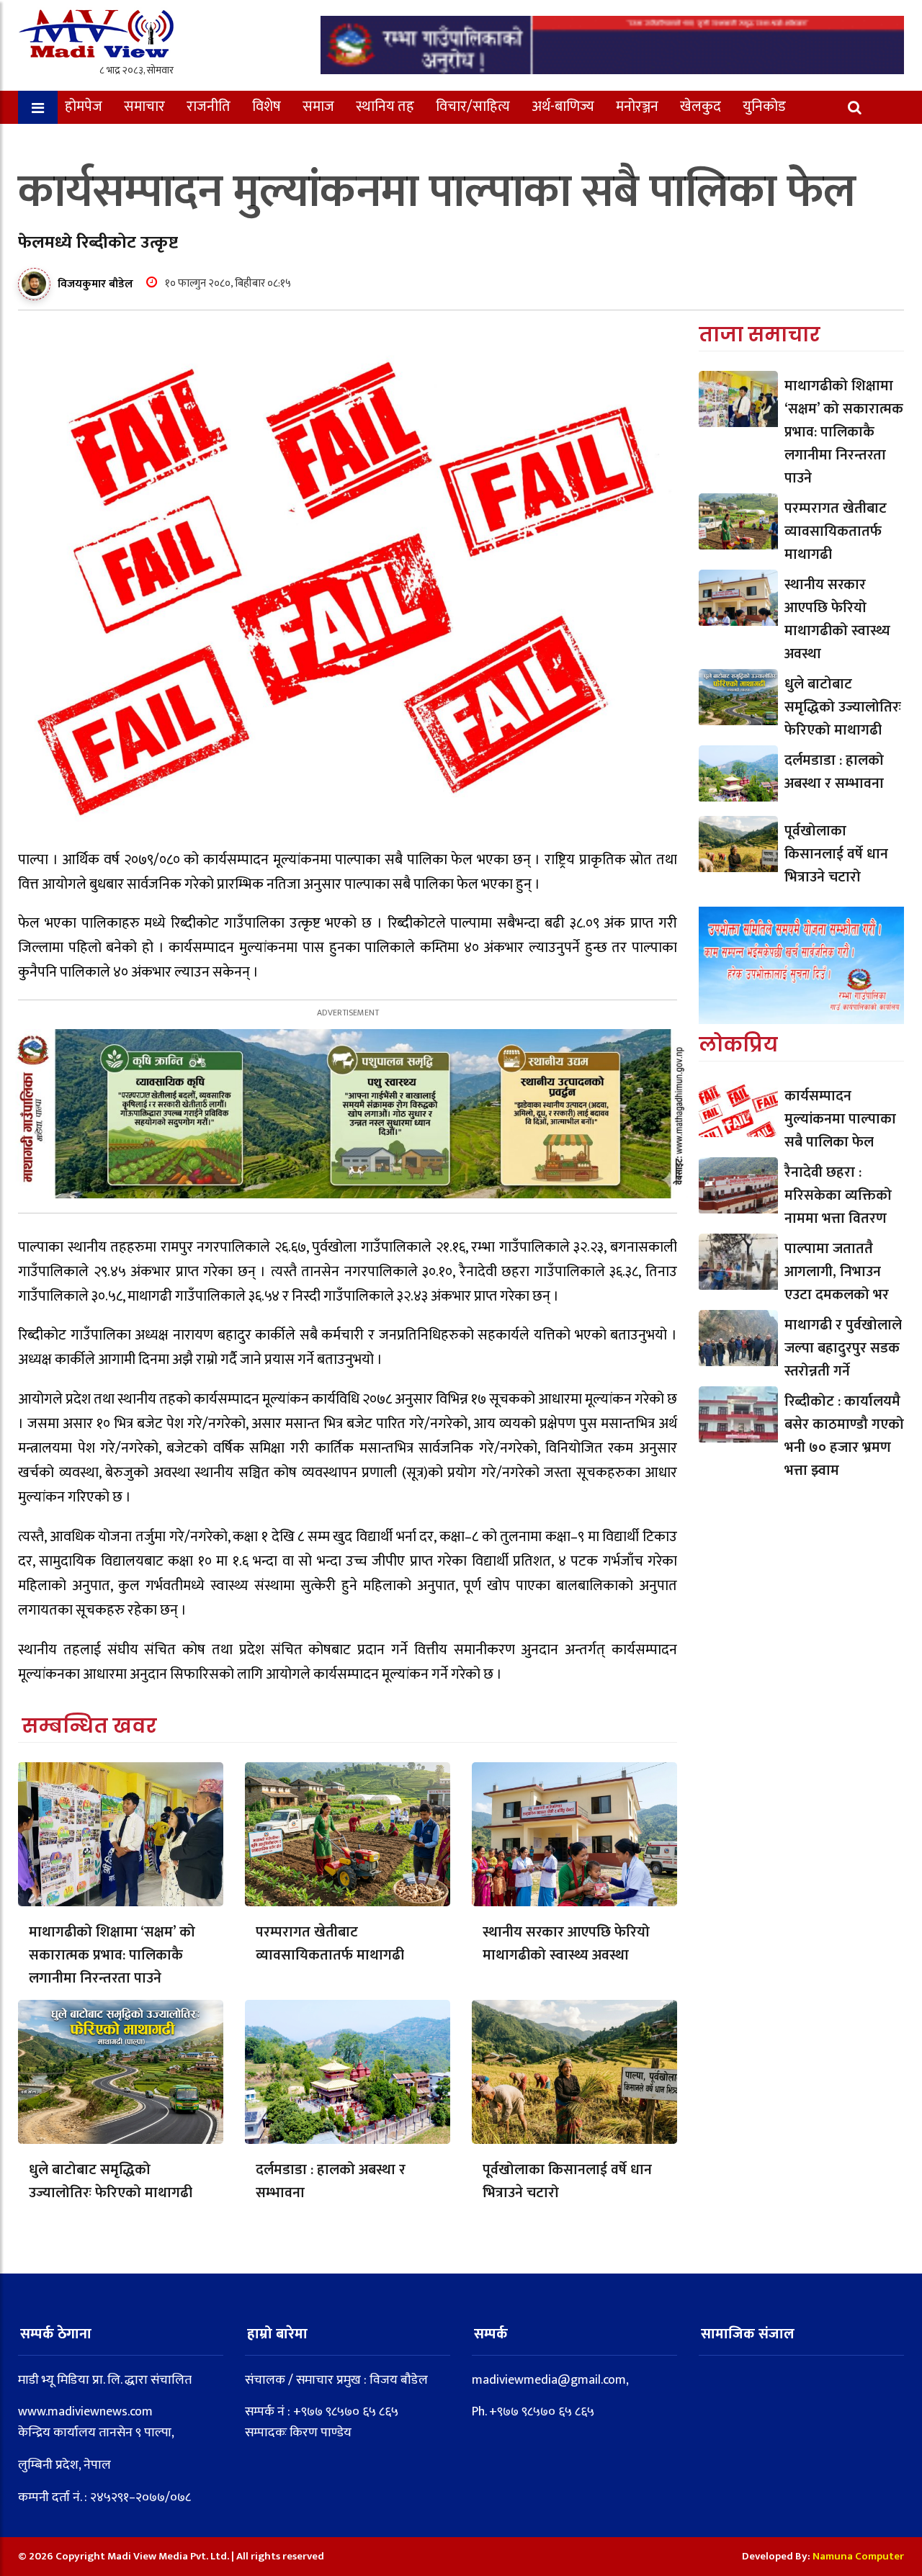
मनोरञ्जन (637, 107)
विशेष (267, 107)
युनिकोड (764, 107)
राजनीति (209, 107)
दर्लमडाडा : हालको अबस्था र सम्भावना (331, 2181)
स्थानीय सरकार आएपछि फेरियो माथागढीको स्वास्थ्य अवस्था (566, 1944)
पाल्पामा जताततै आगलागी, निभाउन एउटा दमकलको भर (837, 1272)
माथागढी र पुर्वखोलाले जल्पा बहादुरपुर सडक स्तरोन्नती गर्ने (843, 1348)
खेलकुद (701, 107)
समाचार (144, 107)
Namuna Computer (858, 2556)
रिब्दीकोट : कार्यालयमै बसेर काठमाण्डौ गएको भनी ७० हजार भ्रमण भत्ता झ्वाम (844, 1436)
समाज (318, 107)
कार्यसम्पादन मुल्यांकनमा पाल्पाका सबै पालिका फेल (840, 1119)
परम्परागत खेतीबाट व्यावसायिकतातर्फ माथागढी (330, 1944)
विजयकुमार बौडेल (95, 284)
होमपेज (84, 107)
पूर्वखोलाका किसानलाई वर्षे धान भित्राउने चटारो (567, 2181)
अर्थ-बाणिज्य (563, 107)
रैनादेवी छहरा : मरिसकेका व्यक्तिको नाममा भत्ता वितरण (838, 1195)
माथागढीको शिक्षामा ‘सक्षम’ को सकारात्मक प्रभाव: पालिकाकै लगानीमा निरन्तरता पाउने (112, 1955)
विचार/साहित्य (473, 107)
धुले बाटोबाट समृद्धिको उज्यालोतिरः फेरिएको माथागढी (111, 2181)
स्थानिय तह (385, 107)
